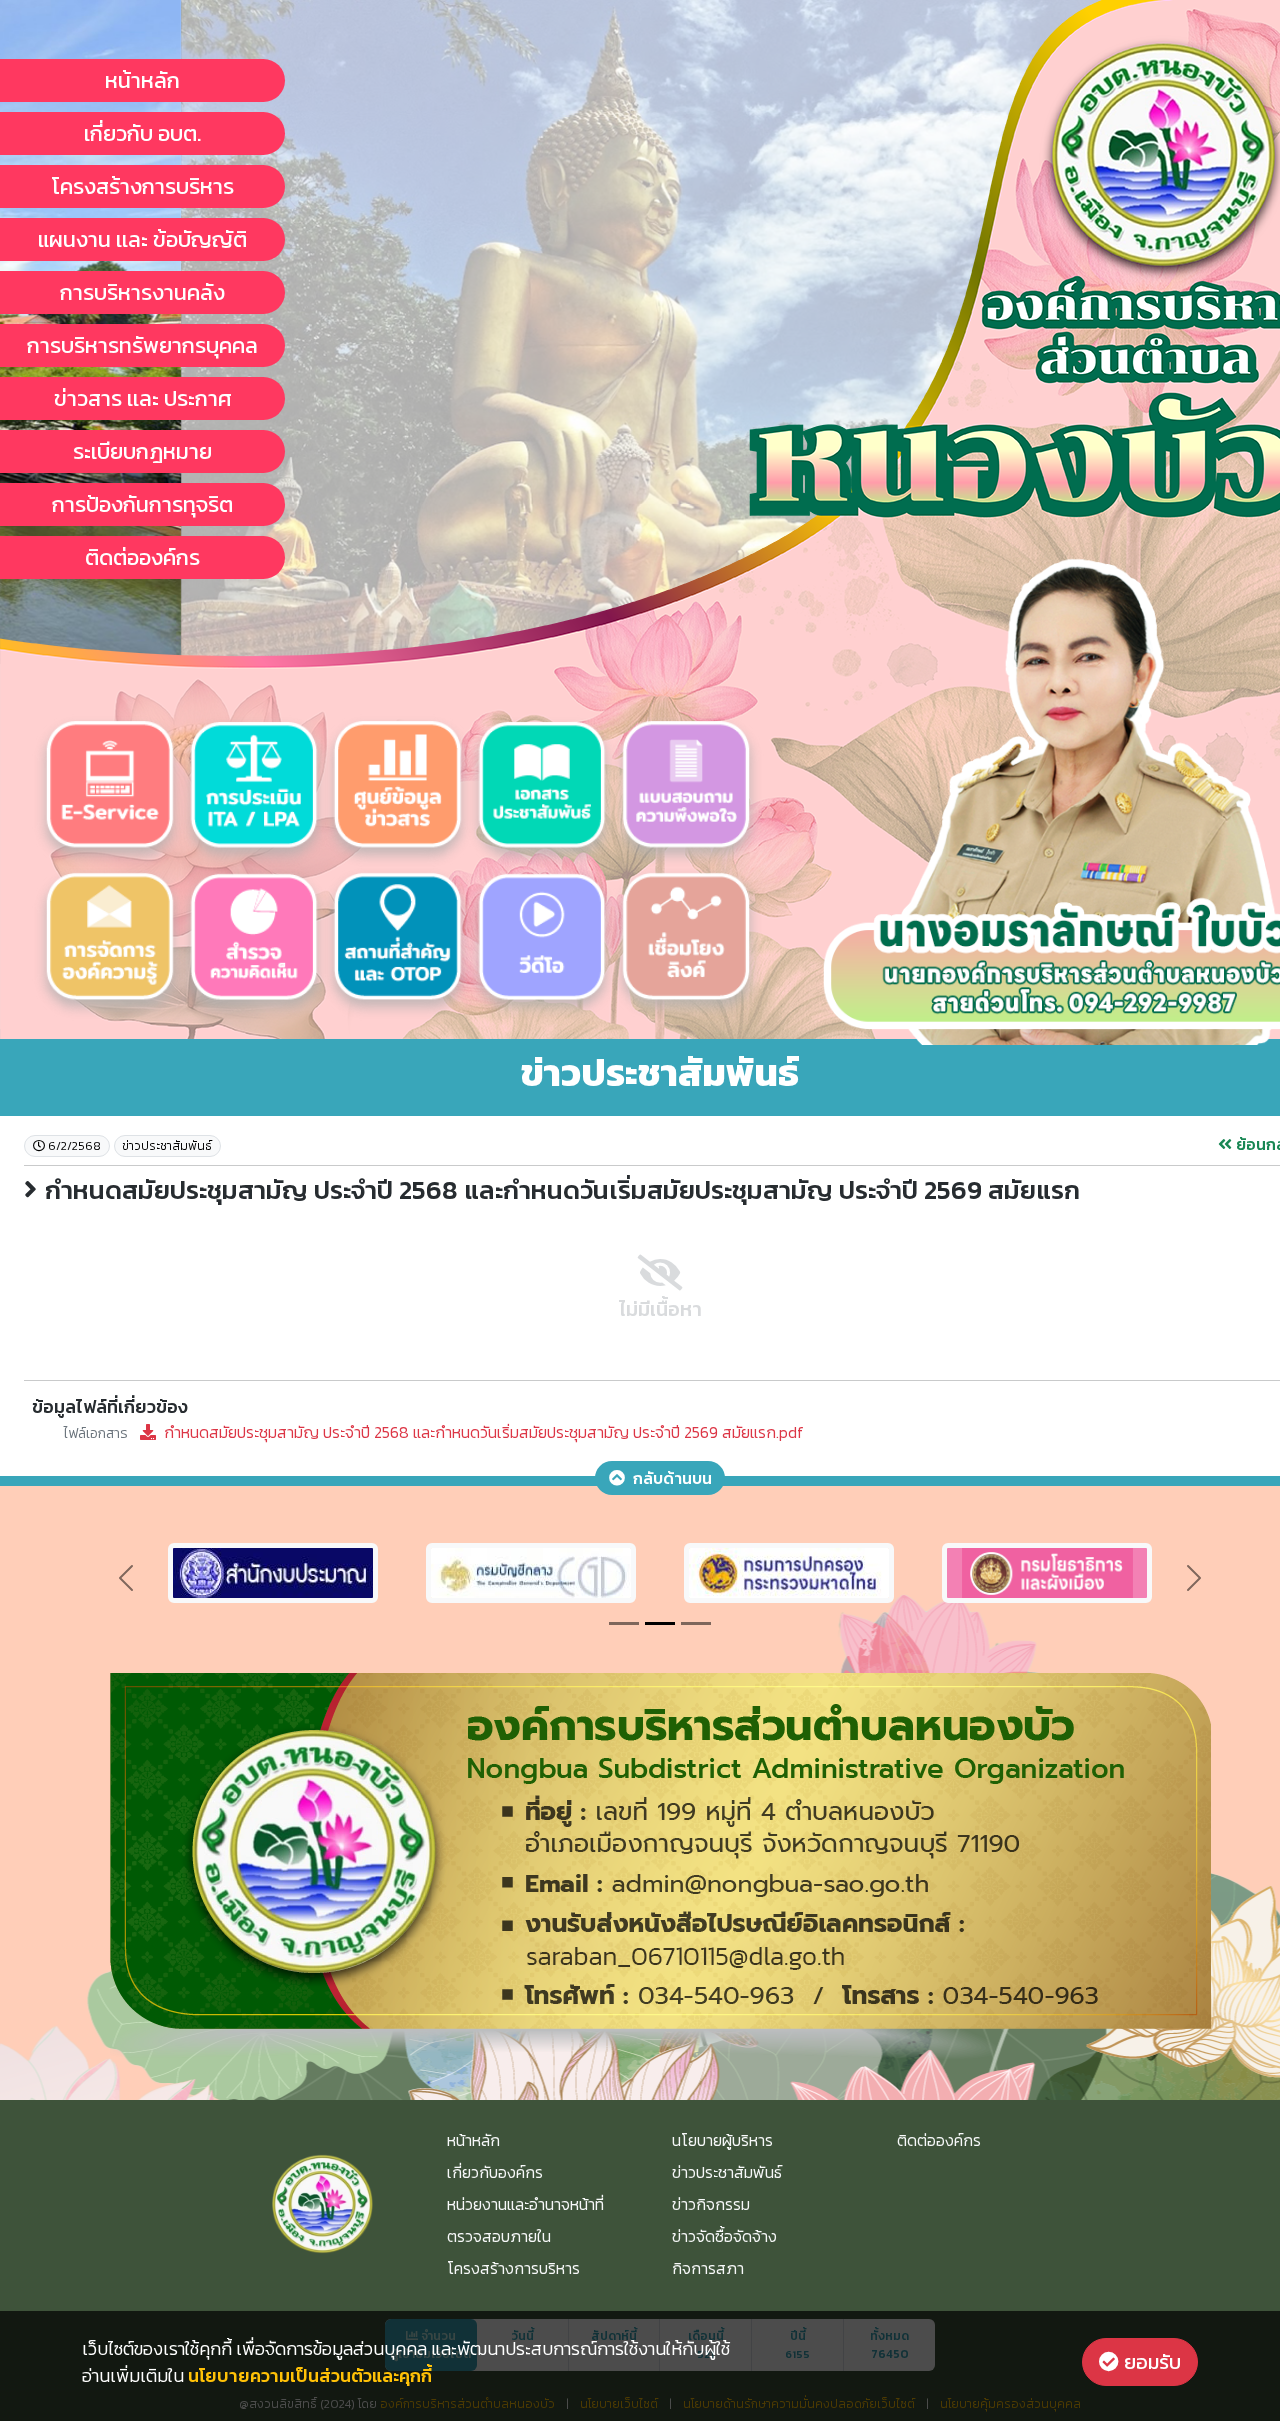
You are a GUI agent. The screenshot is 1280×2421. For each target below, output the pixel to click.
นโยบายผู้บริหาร (722, 2140)
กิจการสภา (708, 2268)
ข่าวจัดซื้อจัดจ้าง (724, 2236)
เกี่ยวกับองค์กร (495, 2172)
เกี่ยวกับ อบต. (142, 133)
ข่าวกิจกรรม (711, 2204)
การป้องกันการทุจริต (142, 504)
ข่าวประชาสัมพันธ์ (727, 2172)
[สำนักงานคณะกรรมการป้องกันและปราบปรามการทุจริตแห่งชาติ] (531, 1571)
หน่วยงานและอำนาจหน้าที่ (525, 2204)
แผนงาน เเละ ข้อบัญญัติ (142, 239)
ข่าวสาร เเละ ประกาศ (143, 398)
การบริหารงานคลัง (142, 292)
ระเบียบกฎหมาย (142, 451)
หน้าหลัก (142, 80)
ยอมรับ (1150, 2362)
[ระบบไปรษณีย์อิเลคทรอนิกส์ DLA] (789, 1571)
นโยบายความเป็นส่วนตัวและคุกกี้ (310, 2375)
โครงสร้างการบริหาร (143, 186)
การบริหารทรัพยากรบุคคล (142, 345)
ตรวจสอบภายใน (499, 2236)
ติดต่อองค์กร (142, 557)
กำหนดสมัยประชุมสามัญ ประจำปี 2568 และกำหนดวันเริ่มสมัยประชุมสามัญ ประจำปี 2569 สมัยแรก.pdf (434, 1432)
